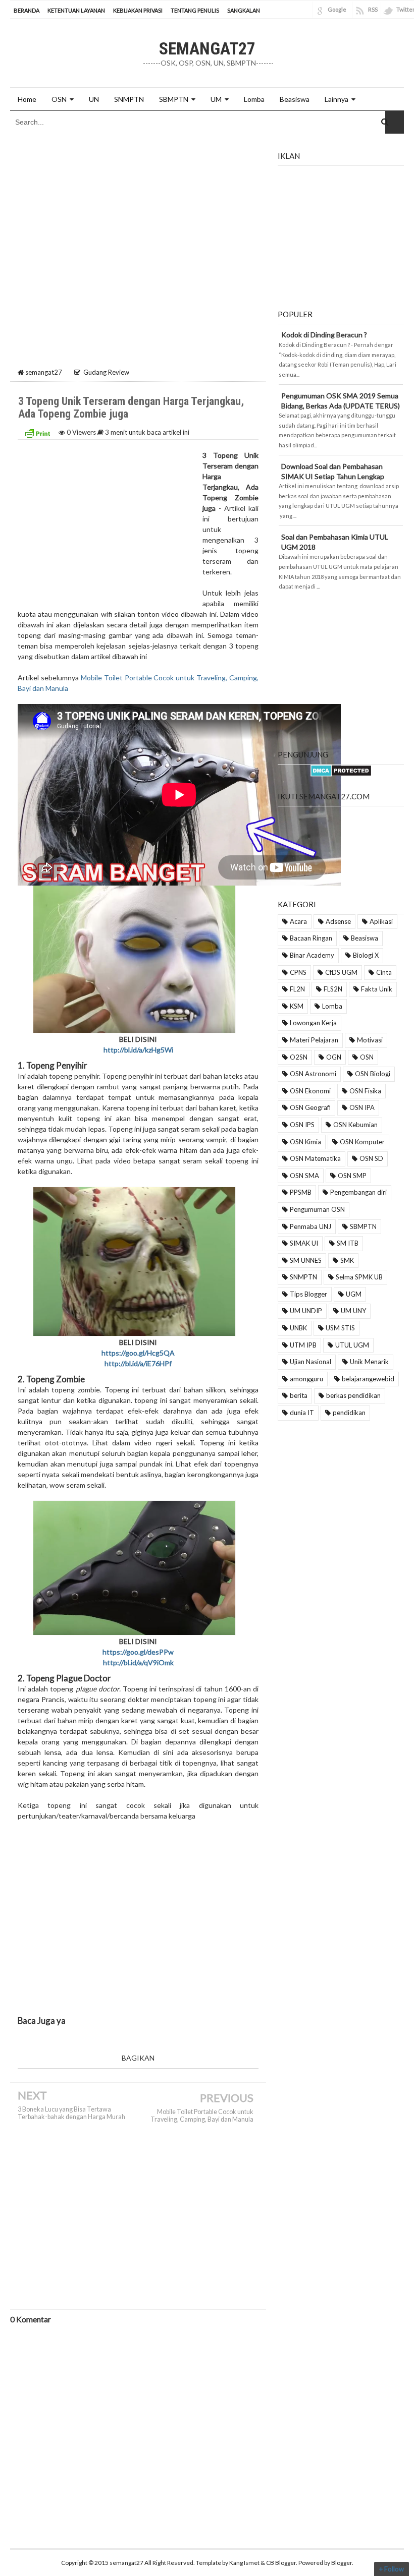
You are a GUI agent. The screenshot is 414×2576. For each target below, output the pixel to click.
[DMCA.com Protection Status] (341, 770)
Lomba (332, 1006)
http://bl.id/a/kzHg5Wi (138, 1050)
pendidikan (349, 1413)
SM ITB (348, 1243)
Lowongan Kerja (313, 1023)
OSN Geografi (310, 1107)
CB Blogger (281, 2563)
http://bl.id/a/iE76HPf (138, 1363)
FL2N (297, 989)
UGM (354, 1294)
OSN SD (371, 1158)
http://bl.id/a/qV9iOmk (138, 1662)
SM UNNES (306, 1260)
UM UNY (353, 1311)
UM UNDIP (306, 1311)
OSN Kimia (305, 1142)
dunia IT (302, 1413)
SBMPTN (174, 99)
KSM (297, 1006)
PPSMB (301, 1192)
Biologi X (366, 955)
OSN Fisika (365, 1091)
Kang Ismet (244, 2563)
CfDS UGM (341, 972)
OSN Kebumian (355, 1125)
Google (337, 9)
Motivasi (370, 1040)
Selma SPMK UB (359, 1277)
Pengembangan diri (358, 1192)
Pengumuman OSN (317, 1209)
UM (216, 99)
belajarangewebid (368, 1379)
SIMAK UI (304, 1243)
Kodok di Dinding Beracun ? (324, 335)
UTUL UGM (352, 1345)
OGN (334, 1057)
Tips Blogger (308, 1294)
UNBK (298, 1328)
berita (299, 1395)
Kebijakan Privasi (138, 10)
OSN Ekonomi (310, 1091)
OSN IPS (302, 1125)
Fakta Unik (377, 989)
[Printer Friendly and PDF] (37, 432)
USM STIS (340, 1328)
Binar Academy (312, 955)
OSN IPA (362, 1107)
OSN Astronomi (313, 1074)
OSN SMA (304, 1176)
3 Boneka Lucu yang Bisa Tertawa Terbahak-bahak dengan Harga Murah (71, 2113)
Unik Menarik (369, 1362)
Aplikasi (381, 921)
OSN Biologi (373, 1074)
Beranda (27, 10)
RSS (373, 9)
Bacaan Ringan (311, 938)
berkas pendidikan (353, 1395)
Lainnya (337, 99)
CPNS (298, 972)
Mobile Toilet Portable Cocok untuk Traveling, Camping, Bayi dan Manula (202, 2116)
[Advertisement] (138, 217)
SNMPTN (303, 1277)
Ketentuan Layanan (76, 10)
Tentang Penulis (195, 10)
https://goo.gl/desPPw (138, 1652)
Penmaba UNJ (310, 1226)
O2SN (299, 1057)
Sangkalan (244, 10)
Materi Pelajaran (314, 1040)
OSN (59, 99)
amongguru (306, 1379)
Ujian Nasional (310, 1362)
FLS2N (333, 989)
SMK (347, 1260)
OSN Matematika (315, 1158)
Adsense (338, 921)
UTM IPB (303, 1345)
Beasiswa (365, 938)
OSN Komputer (362, 1142)
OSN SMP (352, 1176)
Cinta (384, 972)
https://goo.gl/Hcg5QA (138, 1353)
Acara (298, 921)
